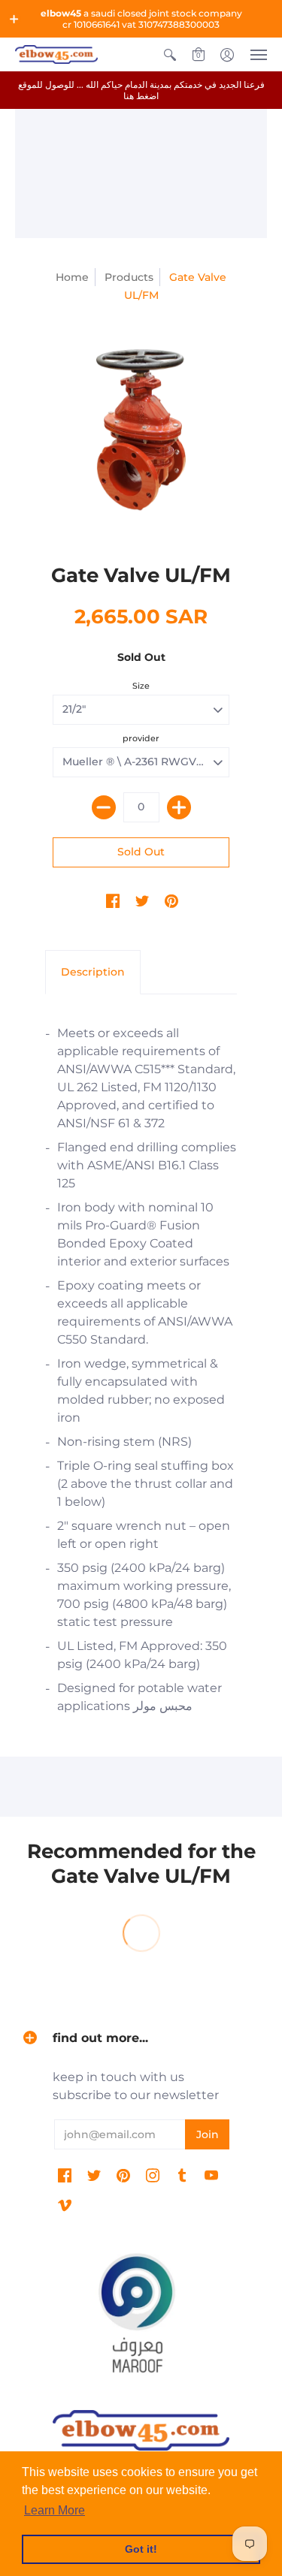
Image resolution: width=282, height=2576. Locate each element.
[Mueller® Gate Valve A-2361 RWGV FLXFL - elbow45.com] (141, 430)
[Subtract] (104, 807)
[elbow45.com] (56, 54)
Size (141, 686)
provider (141, 738)
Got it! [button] (141, 2549)
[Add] (179, 807)
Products (129, 277)
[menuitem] (170, 54)
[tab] (93, 973)
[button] (14, 19)
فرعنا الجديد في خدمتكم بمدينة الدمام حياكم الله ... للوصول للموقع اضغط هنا (141, 90)
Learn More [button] (55, 2510)
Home (72, 277)
